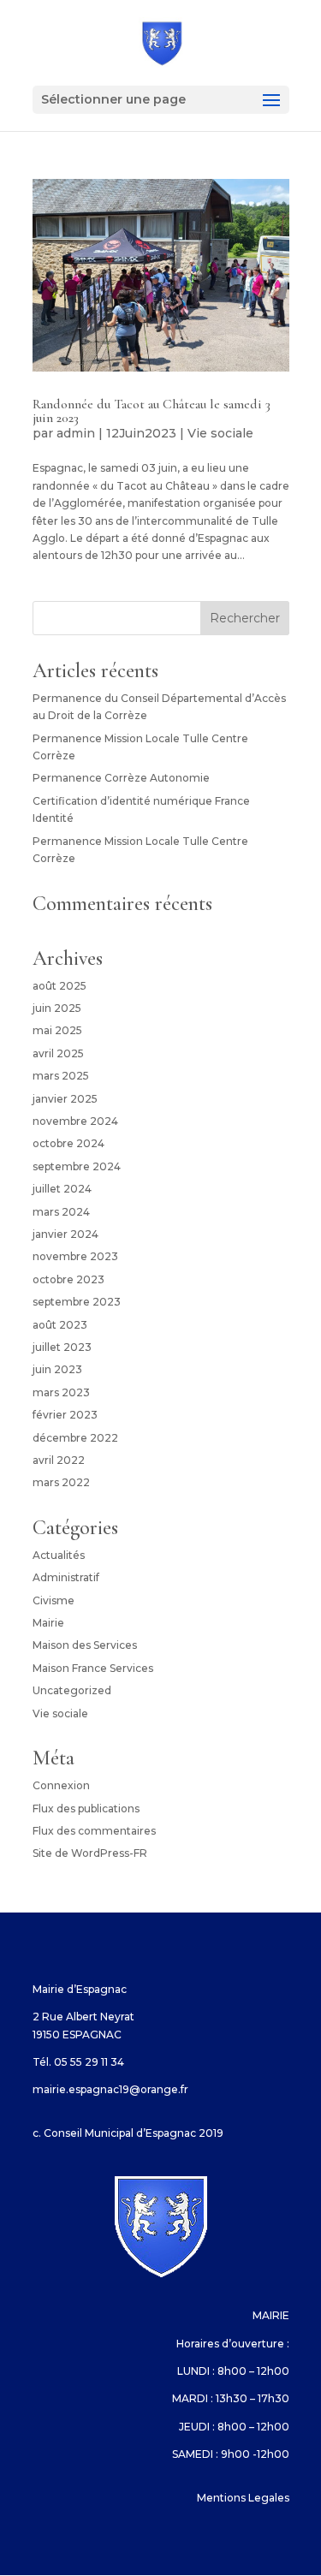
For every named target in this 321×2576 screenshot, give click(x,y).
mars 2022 (61, 1482)
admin (76, 433)
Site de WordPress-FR (90, 1853)
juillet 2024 (62, 1189)
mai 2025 (57, 1030)
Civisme (53, 1600)
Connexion (61, 1785)
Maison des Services (85, 1645)
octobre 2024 (68, 1143)
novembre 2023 (75, 1256)
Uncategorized (72, 1690)
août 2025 (59, 986)
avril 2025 (58, 1053)
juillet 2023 (62, 1347)
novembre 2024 (75, 1121)
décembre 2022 (75, 1438)
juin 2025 (57, 1008)
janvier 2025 (65, 1099)
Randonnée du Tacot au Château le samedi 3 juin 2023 (152, 411)
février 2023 (65, 1415)
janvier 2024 (65, 1234)
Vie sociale (220, 433)
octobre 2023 (68, 1279)
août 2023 (60, 1325)
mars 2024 (61, 1212)
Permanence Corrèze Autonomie (121, 778)
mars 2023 (61, 1392)
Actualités (59, 1555)
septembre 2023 (77, 1302)
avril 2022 (59, 1460)
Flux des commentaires (94, 1831)
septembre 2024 (77, 1166)
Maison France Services (93, 1668)
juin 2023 (57, 1369)
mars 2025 (61, 1076)
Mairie (48, 1623)
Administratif (66, 1577)
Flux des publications (86, 1809)
